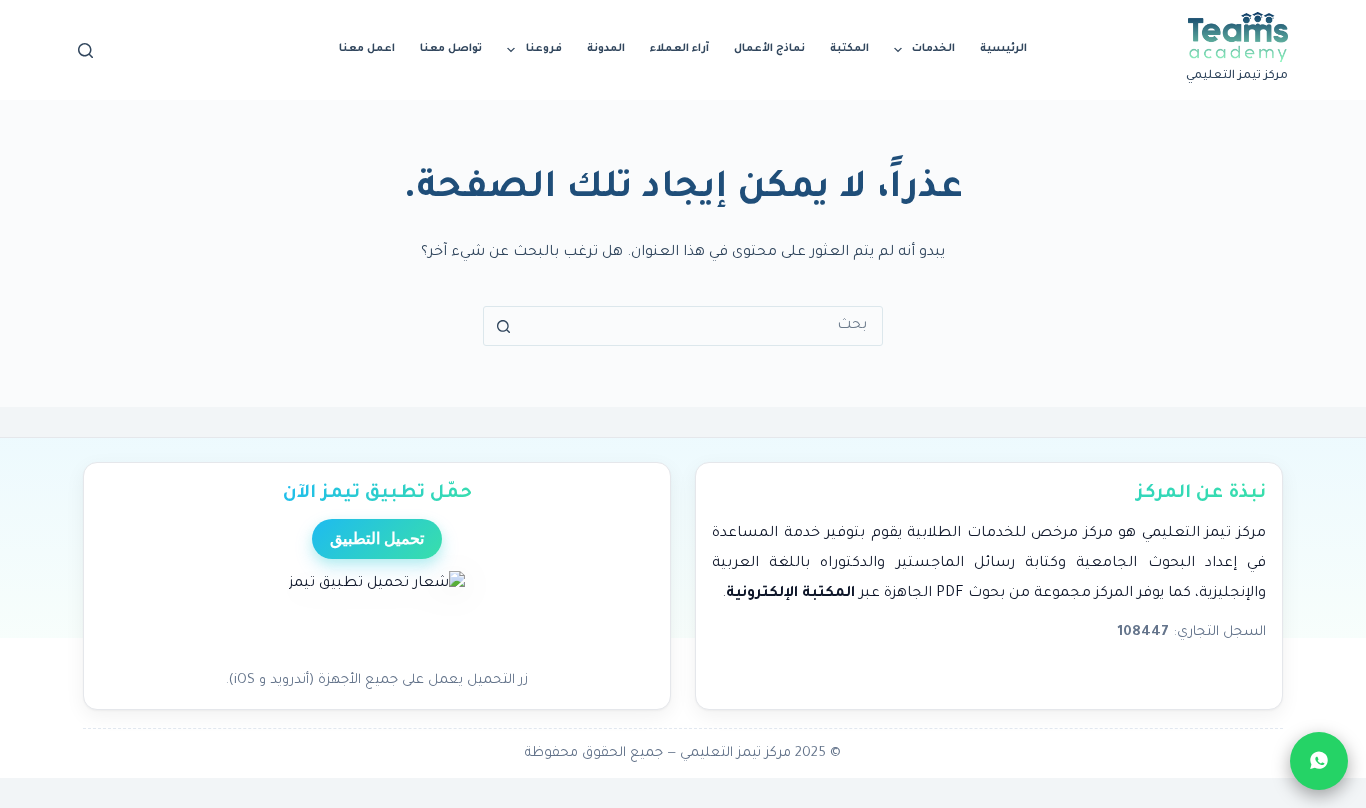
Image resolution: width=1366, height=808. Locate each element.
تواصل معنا (451, 49)
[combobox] (702, 326)
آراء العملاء (679, 49)
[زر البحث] (503, 326)
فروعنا (544, 49)
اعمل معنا (367, 49)
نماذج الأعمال (769, 49)
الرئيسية (1003, 49)
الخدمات (933, 49)
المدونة (606, 49)
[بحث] (85, 50)
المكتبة (849, 49)
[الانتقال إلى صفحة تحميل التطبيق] (377, 615)
